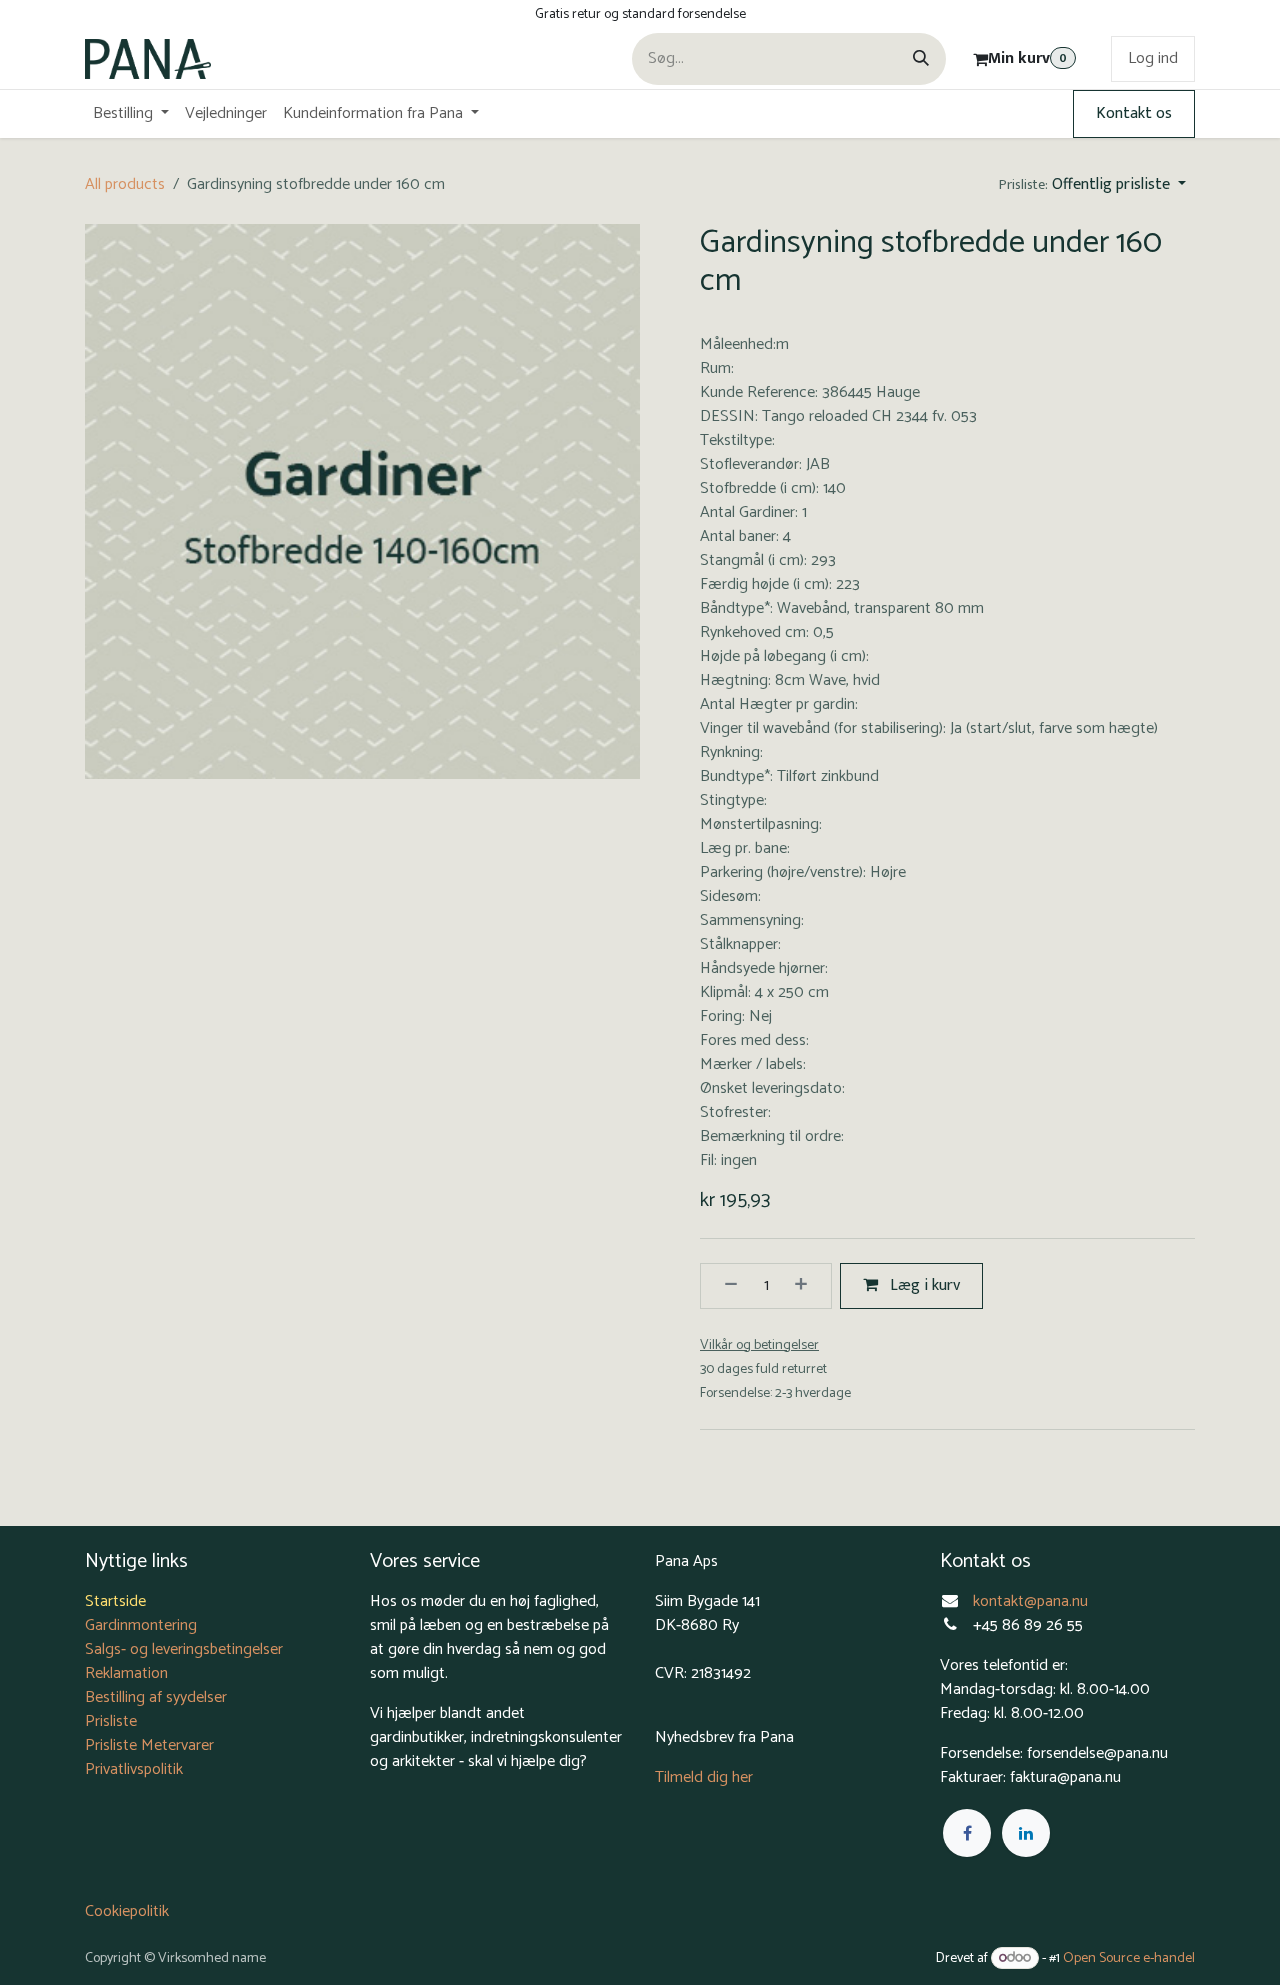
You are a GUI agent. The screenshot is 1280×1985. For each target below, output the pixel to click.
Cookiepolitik (127, 1911)
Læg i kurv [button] (923, 1285)
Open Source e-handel (1129, 1958)
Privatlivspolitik (134, 1769)
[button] (1092, 185)
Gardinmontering (141, 1625)
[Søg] (921, 59)
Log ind (1153, 58)
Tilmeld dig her (704, 1777)
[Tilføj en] (808, 1286)
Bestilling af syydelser (156, 1697)
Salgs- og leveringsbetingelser (184, 1649)
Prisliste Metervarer (149, 1745)
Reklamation (126, 1673)
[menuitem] (131, 114)
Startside (115, 1601)
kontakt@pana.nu (1032, 1601)
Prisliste (111, 1721)
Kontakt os (1134, 113)
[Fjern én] (724, 1286)
